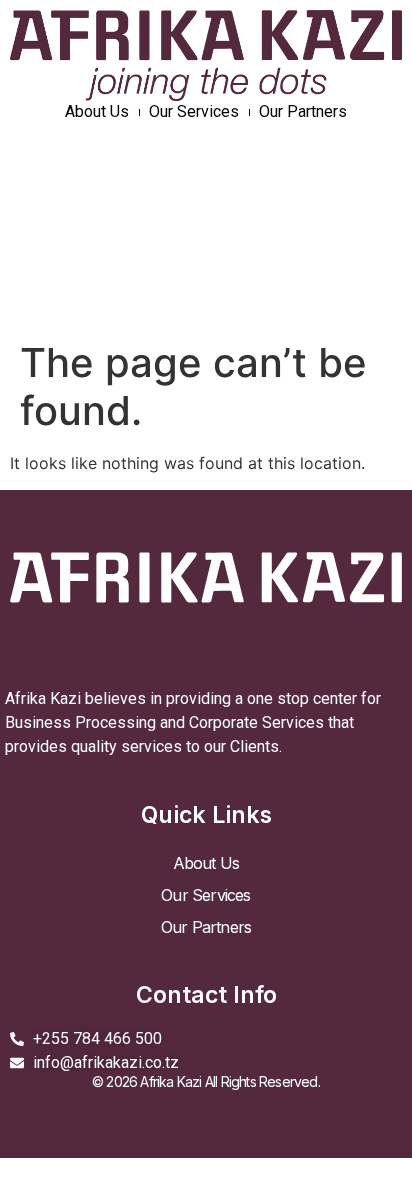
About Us (97, 111)
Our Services (194, 111)
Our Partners (303, 111)
